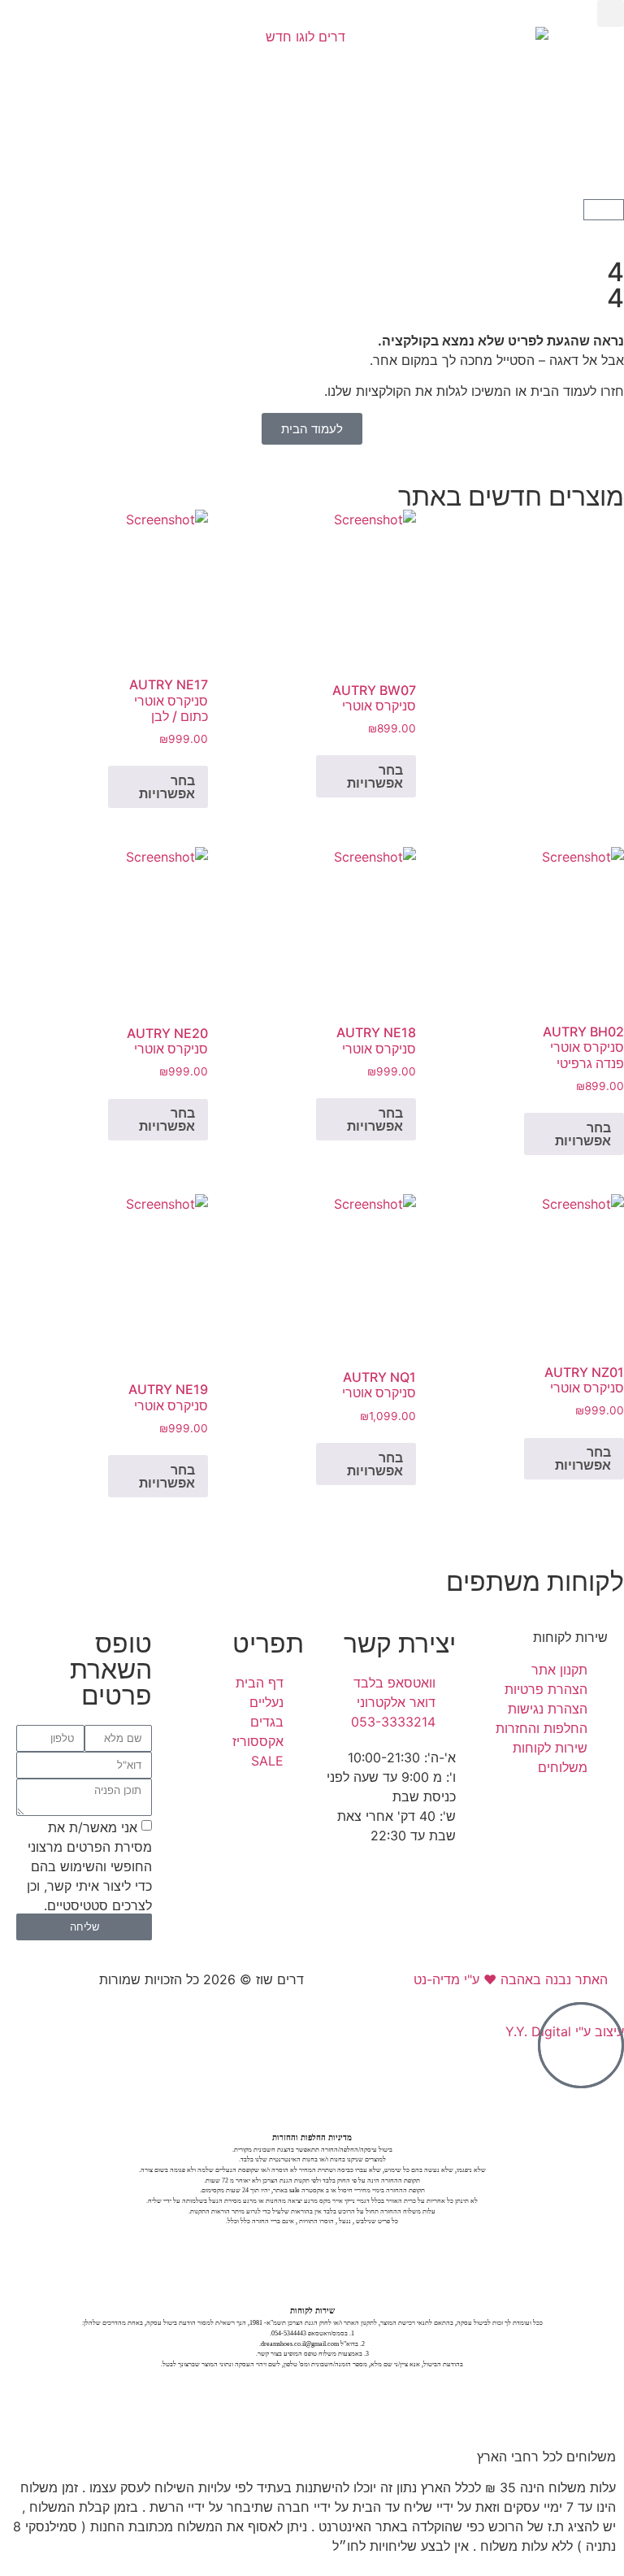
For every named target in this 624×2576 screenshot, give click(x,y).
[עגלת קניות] (604, 210)
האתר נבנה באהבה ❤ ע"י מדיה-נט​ (511, 1979)
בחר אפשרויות (375, 776)
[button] (611, 13)
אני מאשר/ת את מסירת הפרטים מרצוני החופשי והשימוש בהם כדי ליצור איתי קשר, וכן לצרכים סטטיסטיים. (89, 1866)
